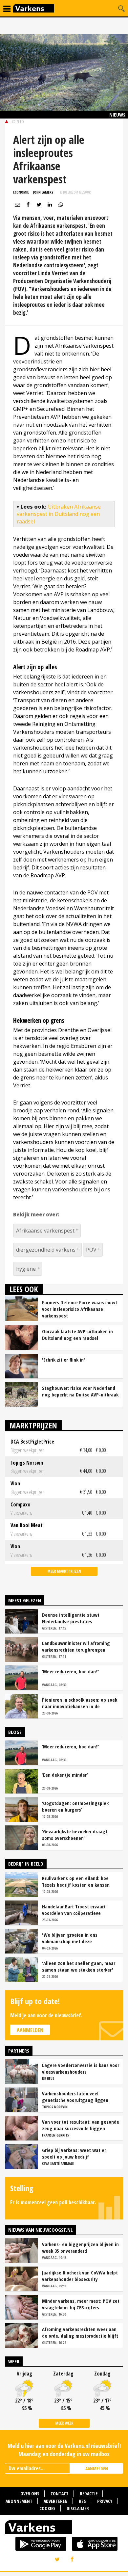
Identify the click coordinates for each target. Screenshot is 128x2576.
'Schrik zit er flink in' (64, 1360)
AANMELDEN (97, 2469)
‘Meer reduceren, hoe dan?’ (70, 1671)
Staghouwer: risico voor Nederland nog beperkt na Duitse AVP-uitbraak (80, 1391)
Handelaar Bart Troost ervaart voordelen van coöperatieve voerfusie (74, 1910)
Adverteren (56, 2501)
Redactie (89, 2494)
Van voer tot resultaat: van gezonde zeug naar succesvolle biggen (81, 2125)
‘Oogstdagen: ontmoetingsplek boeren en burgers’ (75, 1806)
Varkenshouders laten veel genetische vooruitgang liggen (75, 2097)
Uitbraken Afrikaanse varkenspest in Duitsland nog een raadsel (59, 514)
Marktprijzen (33, 1425)
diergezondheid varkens (46, 1250)
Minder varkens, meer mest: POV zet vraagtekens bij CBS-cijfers (81, 2304)
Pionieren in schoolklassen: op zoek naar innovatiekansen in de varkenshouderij (80, 1703)
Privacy (105, 2501)
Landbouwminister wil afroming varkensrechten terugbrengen (76, 1646)
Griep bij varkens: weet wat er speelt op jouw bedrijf (74, 2153)
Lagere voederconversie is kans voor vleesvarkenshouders (81, 2068)
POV (91, 1250)
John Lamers (43, 192)
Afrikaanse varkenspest (45, 1231)
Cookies (47, 2508)
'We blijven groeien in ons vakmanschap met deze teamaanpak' (70, 1938)
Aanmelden (30, 2030)
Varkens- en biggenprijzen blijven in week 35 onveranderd (80, 2247)
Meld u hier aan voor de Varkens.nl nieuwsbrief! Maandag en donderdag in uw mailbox (64, 2450)
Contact (60, 2494)
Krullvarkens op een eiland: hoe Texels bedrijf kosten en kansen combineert (76, 1881)
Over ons (30, 2494)
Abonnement (19, 2501)
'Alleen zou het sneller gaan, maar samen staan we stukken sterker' (79, 1966)
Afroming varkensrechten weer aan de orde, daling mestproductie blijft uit (80, 2332)
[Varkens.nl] (64, 2529)
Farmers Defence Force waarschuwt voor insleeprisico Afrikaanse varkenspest (80, 1309)
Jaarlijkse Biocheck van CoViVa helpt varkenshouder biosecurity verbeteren (80, 2276)
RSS (82, 2501)
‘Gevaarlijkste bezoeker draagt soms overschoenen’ (75, 1835)
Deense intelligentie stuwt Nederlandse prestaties (71, 1618)
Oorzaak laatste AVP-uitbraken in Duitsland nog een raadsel (77, 1335)
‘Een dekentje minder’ (65, 1775)
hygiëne (26, 1269)
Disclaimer (78, 2508)
